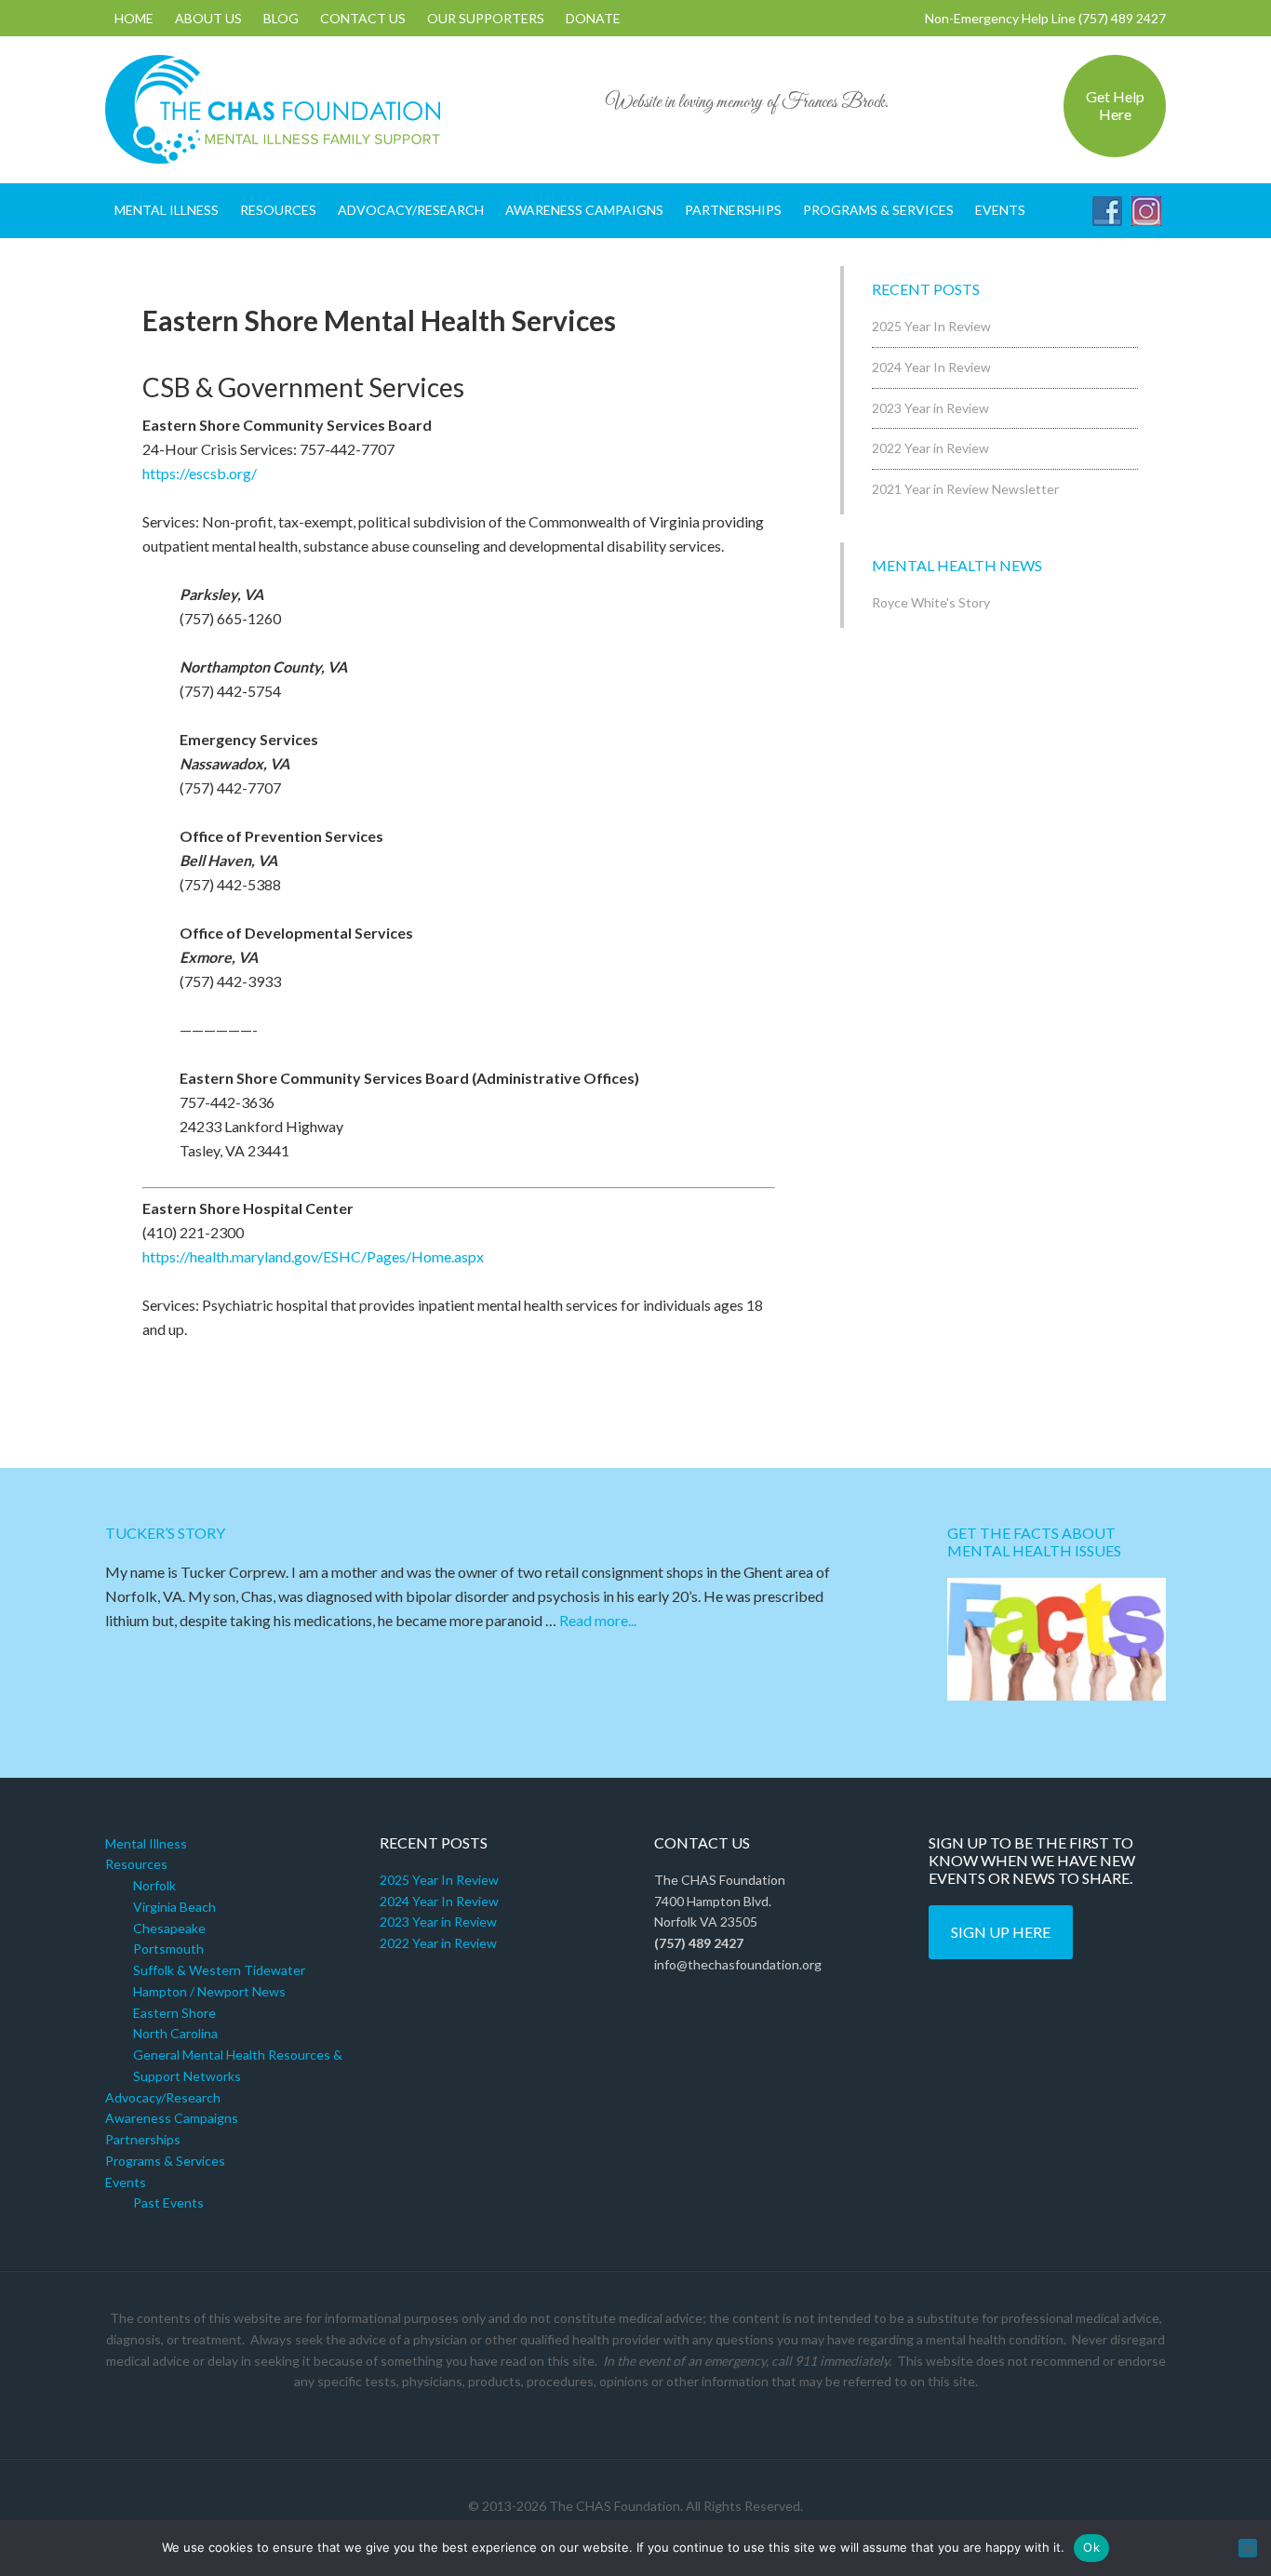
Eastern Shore (174, 2013)
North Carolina (175, 2033)
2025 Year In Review (931, 326)
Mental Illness (146, 1843)
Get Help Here (1115, 105)
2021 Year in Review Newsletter (965, 489)
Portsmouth (168, 1949)
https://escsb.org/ (200, 473)
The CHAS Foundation (273, 110)
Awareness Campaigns (172, 2118)
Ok (1091, 2547)
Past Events (168, 2202)
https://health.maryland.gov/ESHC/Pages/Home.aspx (313, 1256)
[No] (1248, 2548)
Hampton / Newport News (209, 1991)
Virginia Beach (174, 1907)
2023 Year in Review (930, 408)
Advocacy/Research (163, 2097)
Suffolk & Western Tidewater (219, 1970)
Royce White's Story (931, 602)
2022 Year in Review (930, 448)
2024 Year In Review (931, 367)
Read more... (598, 1620)
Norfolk (154, 1885)
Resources (136, 1864)
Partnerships (143, 2139)
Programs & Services (165, 2161)
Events (126, 2182)
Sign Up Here (1001, 1932)
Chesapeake (169, 1928)
